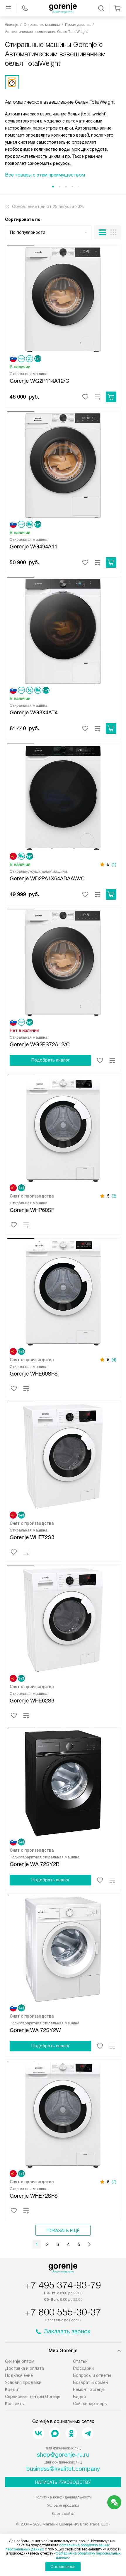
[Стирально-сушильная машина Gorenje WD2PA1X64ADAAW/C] (63, 796)
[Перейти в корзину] (118, 8)
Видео (80, 2397)
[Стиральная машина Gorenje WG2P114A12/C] (63, 298)
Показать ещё (63, 2231)
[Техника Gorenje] (63, 8)
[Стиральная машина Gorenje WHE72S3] (63, 1455)
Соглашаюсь (63, 2567)
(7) (114, 2182)
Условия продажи (23, 2382)
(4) (114, 1360)
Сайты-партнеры (90, 2404)
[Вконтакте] (38, 2433)
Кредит (13, 2389)
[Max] (55, 2433)
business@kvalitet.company (63, 2469)
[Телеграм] (88, 2433)
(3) (114, 1196)
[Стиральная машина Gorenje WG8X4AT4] (63, 630)
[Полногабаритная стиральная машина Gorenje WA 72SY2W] (63, 1948)
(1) (114, 864)
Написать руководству (63, 2482)
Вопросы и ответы (92, 2375)
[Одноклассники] (71, 2433)
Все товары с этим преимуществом (45, 175)
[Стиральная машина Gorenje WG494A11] (63, 464)
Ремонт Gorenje (89, 2389)
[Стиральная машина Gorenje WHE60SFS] (63, 1291)
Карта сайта (63, 2514)
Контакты (15, 2404)
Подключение (19, 2375)
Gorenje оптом (20, 2361)
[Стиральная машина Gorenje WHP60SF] (63, 1128)
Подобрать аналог (51, 1060)
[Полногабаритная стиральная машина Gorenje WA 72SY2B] (63, 1782)
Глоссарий (83, 2368)
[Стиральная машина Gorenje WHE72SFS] (63, 2114)
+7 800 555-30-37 (63, 2312)
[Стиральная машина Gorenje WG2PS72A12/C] (63, 962)
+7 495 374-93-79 (63, 2285)
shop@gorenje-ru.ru (63, 2455)
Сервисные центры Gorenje (33, 2397)
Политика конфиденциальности (63, 2497)
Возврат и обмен (90, 2382)
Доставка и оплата (24, 2368)
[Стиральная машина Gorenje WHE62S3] (63, 1618)
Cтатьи (80, 2361)
